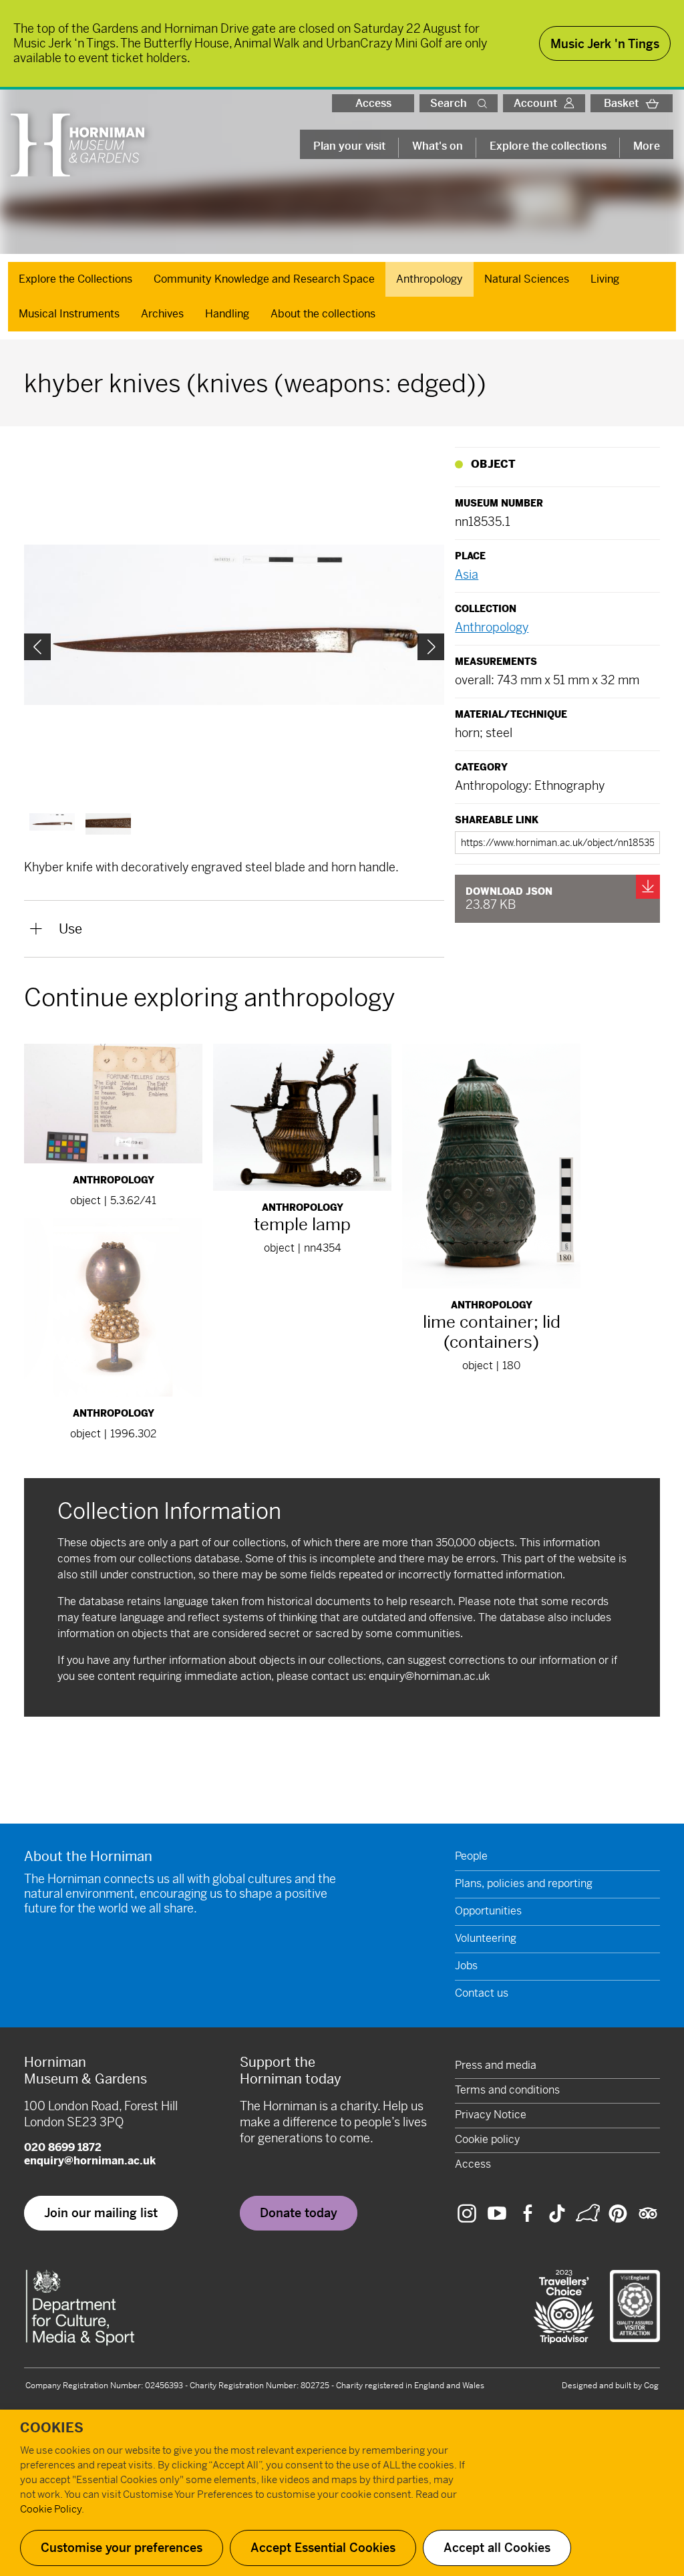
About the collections (323, 314)
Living (605, 279)
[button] (485, 103)
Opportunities (488, 1911)
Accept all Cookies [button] (497, 2548)
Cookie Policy (51, 2509)
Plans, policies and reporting (524, 1883)
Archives (162, 314)
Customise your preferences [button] (122, 2548)
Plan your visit (349, 146)
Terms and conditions (507, 2090)
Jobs (466, 1966)
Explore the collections (548, 146)
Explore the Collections (75, 279)
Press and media (496, 2065)
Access (373, 103)
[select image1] (108, 824)
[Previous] (37, 647)
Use (70, 929)
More (647, 146)
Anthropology (430, 279)
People (471, 1856)
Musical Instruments (69, 314)
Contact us (482, 1993)
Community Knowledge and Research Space (264, 279)
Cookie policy (487, 2139)
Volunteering (486, 1938)
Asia (467, 574)
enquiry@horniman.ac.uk (429, 1676)
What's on (438, 146)
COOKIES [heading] (52, 2428)
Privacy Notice (491, 2115)
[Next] (431, 647)
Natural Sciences (527, 279)
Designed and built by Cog (610, 2386)
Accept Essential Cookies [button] (323, 2548)
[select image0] (52, 822)
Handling (227, 314)
